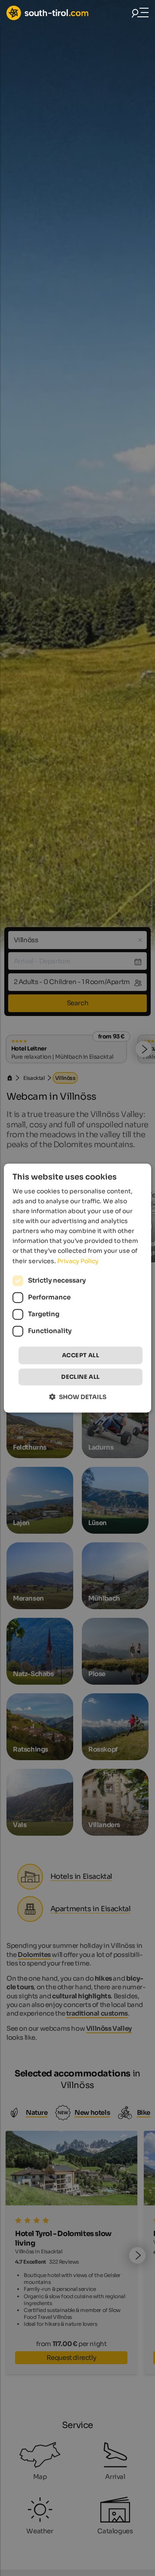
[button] (78, 1397)
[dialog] (77, 1288)
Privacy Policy (78, 1261)
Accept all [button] (81, 1355)
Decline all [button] (80, 1377)
